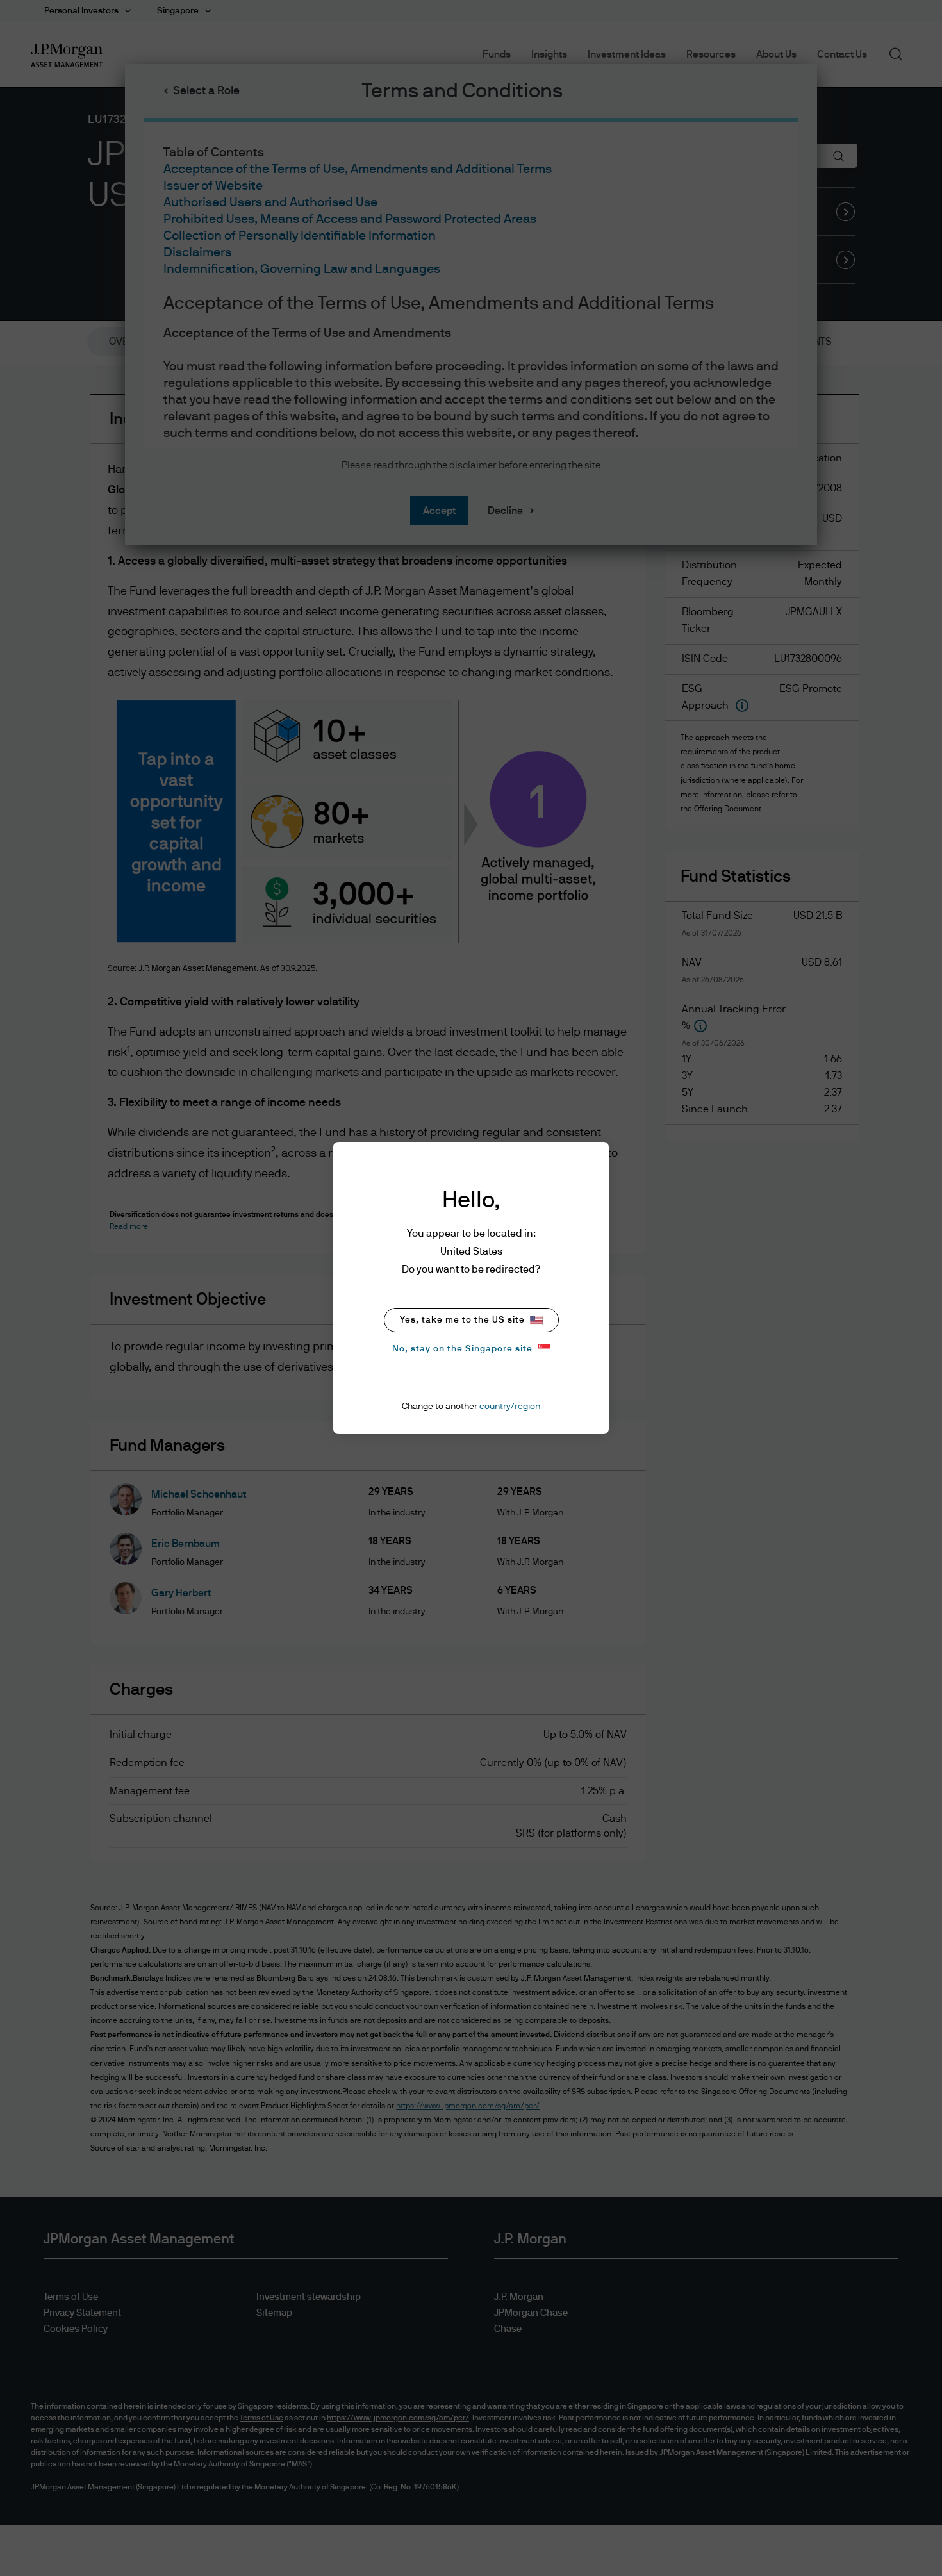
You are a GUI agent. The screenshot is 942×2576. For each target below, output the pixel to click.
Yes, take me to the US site (462, 1320)
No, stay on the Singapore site (462, 1349)
